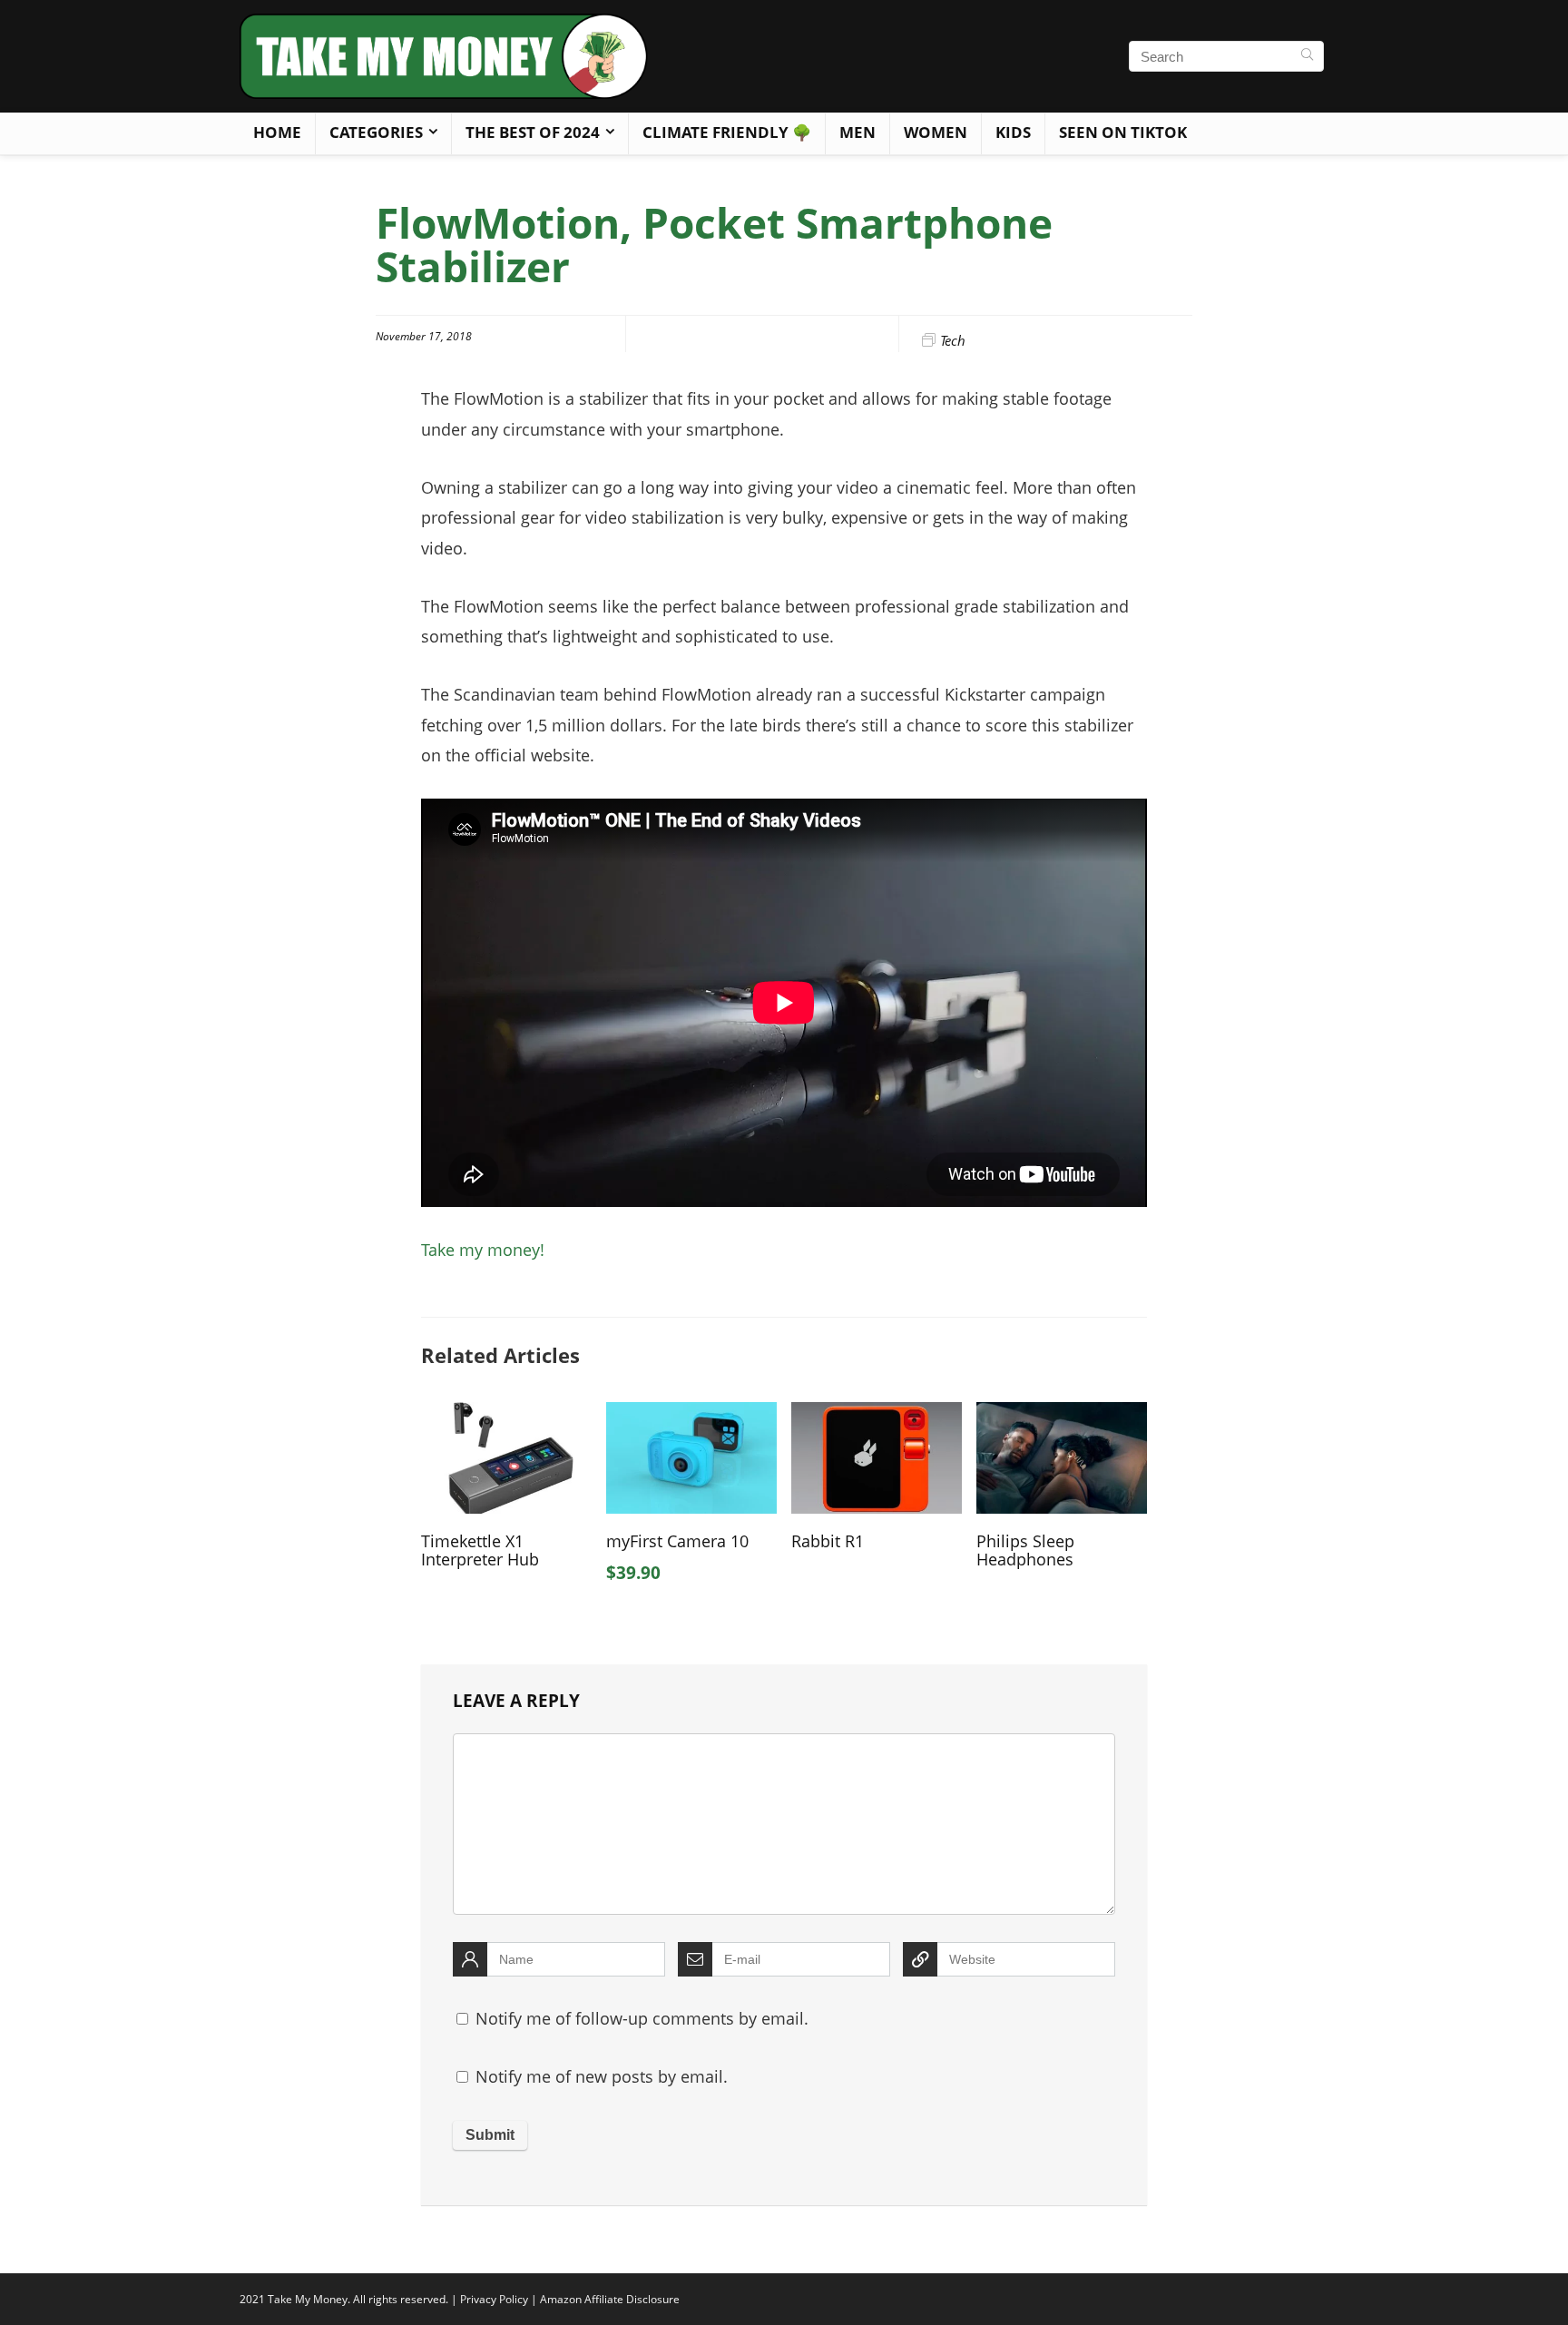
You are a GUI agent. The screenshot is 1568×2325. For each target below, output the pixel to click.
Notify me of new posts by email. (602, 2076)
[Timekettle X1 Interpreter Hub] (506, 1415)
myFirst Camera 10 (677, 1541)
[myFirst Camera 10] (691, 1415)
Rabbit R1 (828, 1541)
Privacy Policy (494, 2299)
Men (857, 132)
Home (277, 132)
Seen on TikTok (1123, 132)
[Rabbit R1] (877, 1415)
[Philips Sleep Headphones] (1062, 1415)
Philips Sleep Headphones (1025, 1550)
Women (936, 132)
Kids (1013, 132)
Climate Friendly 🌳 (727, 132)
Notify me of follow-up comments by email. (642, 2018)
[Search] (1307, 56)
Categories (376, 132)
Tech (953, 340)
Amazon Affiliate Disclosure (610, 2299)
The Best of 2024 (533, 132)
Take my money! (483, 1250)
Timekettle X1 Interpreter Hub (480, 1550)
